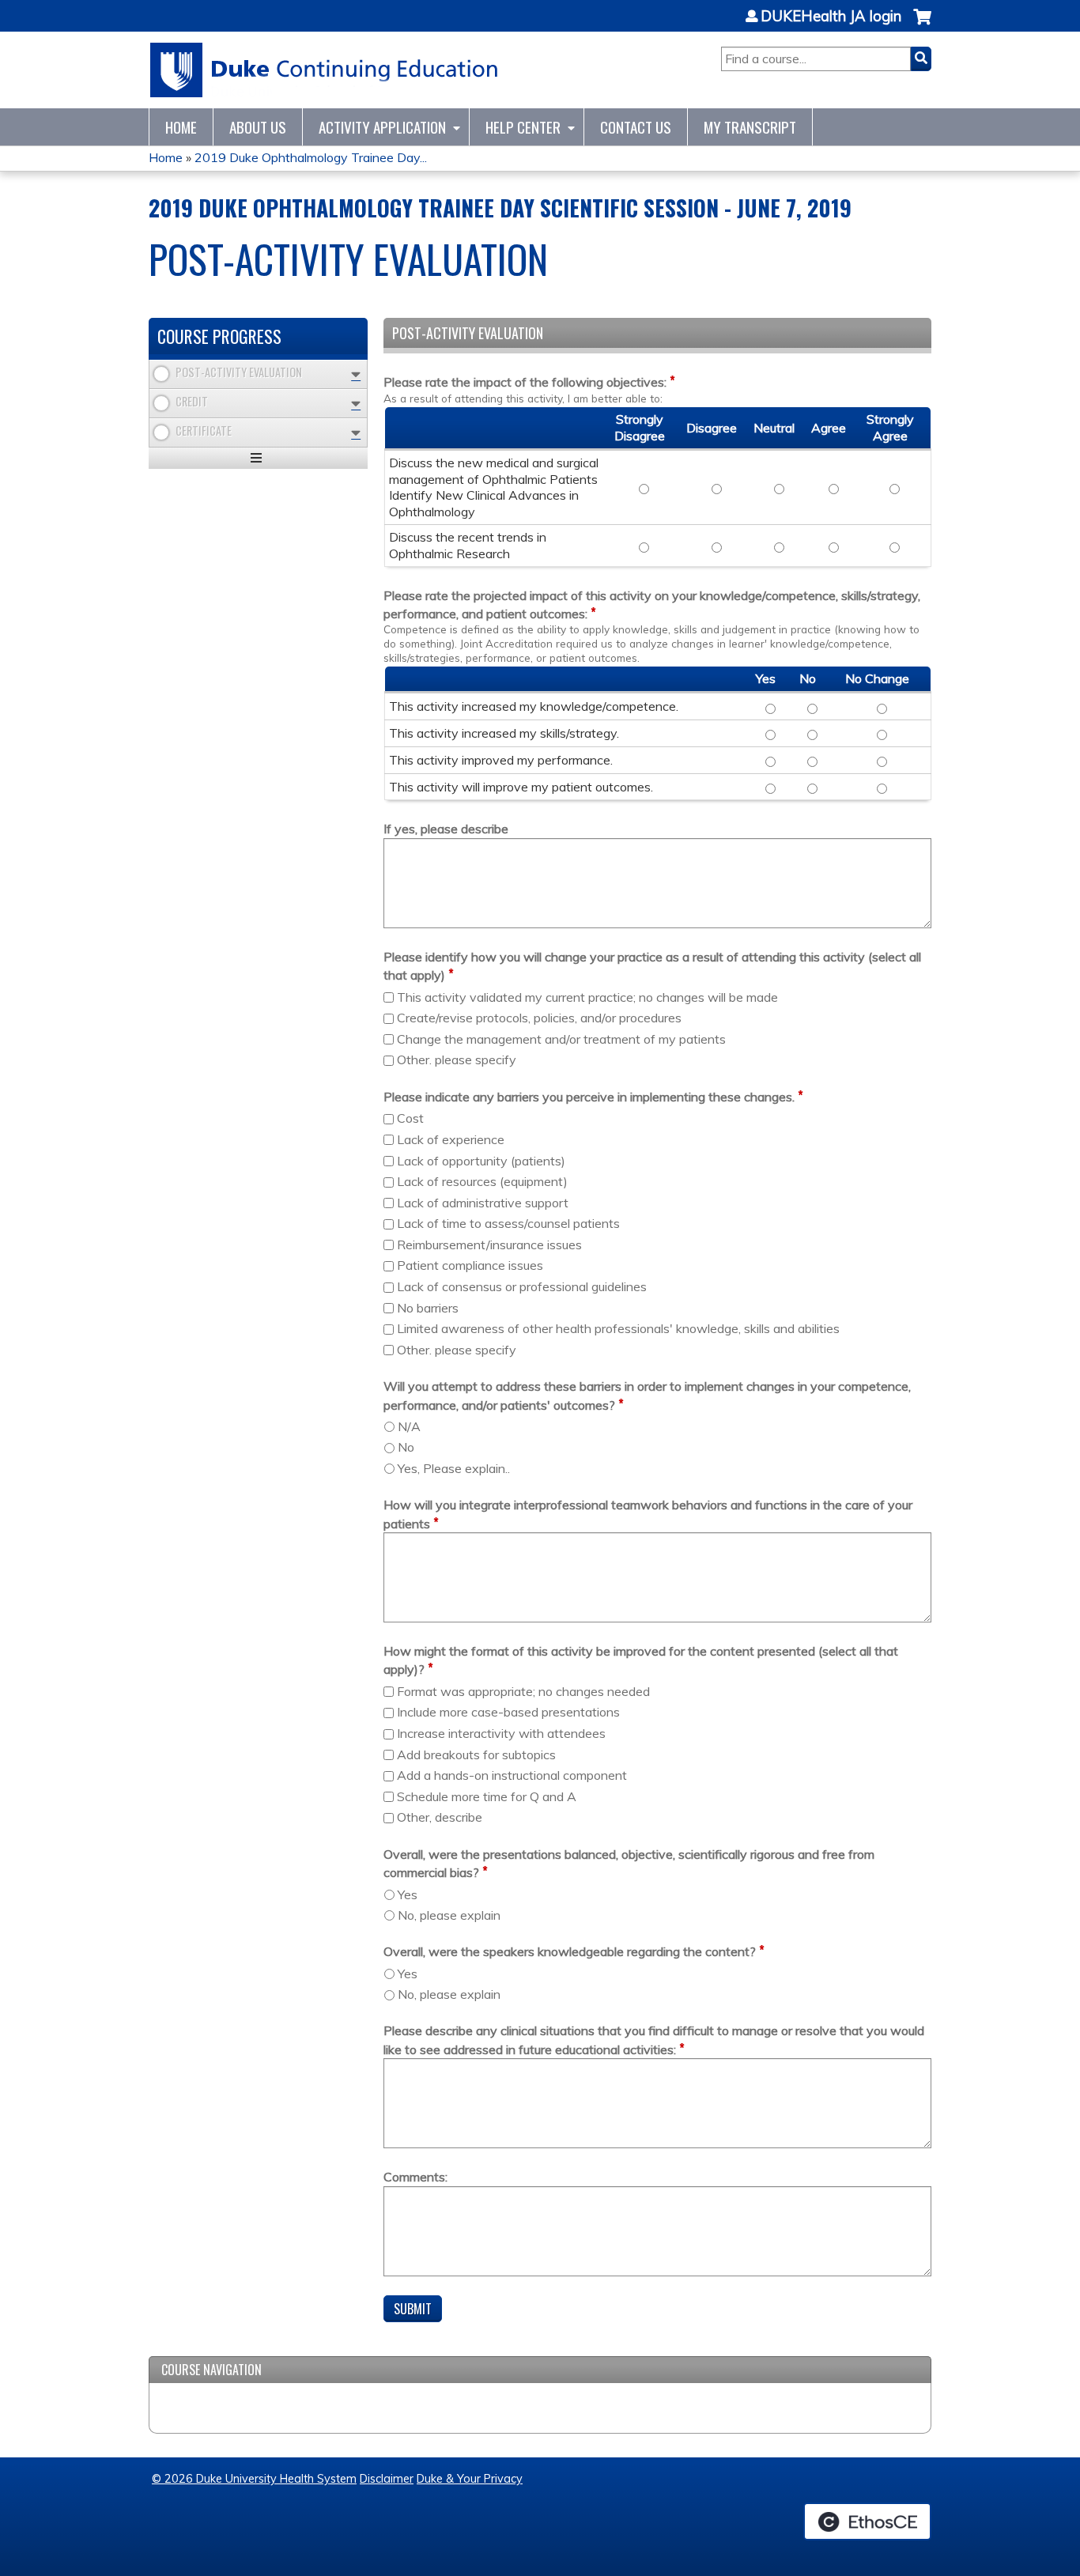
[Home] (325, 70)
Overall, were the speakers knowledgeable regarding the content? (570, 1951)
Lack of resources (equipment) (482, 1181)
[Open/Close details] (356, 374)
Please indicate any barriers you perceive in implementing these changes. (589, 1097)
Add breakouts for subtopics (476, 1754)
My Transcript (750, 127)
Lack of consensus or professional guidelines (522, 1286)
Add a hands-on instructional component (512, 1775)
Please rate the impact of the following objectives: (525, 382)
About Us (258, 127)
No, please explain (449, 1915)
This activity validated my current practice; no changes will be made (587, 997)
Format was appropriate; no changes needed (523, 1691)
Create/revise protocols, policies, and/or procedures (539, 1018)
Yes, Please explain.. (454, 1468)
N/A (409, 1426)
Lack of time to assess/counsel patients (508, 1223)
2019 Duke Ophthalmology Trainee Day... (311, 157)
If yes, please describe (446, 829)
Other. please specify (457, 1059)
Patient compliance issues (470, 1265)
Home (181, 127)
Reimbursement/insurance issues (489, 1245)
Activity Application (382, 127)
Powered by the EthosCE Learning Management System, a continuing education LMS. (867, 2521)
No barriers (428, 1308)
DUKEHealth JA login (831, 17)
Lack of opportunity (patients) (481, 1161)
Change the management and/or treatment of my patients (561, 1039)
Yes (408, 1894)
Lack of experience (451, 1139)
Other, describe (440, 1817)
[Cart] (922, 25)
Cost (410, 1118)
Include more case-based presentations (508, 1712)
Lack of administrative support (483, 1203)
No (406, 1447)
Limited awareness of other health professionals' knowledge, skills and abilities (618, 1328)
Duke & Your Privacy (470, 2479)
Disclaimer (387, 2479)
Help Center (523, 127)
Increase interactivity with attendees (501, 1733)
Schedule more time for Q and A (487, 1796)
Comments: (415, 2177)
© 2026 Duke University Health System (254, 2479)
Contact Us (636, 127)
